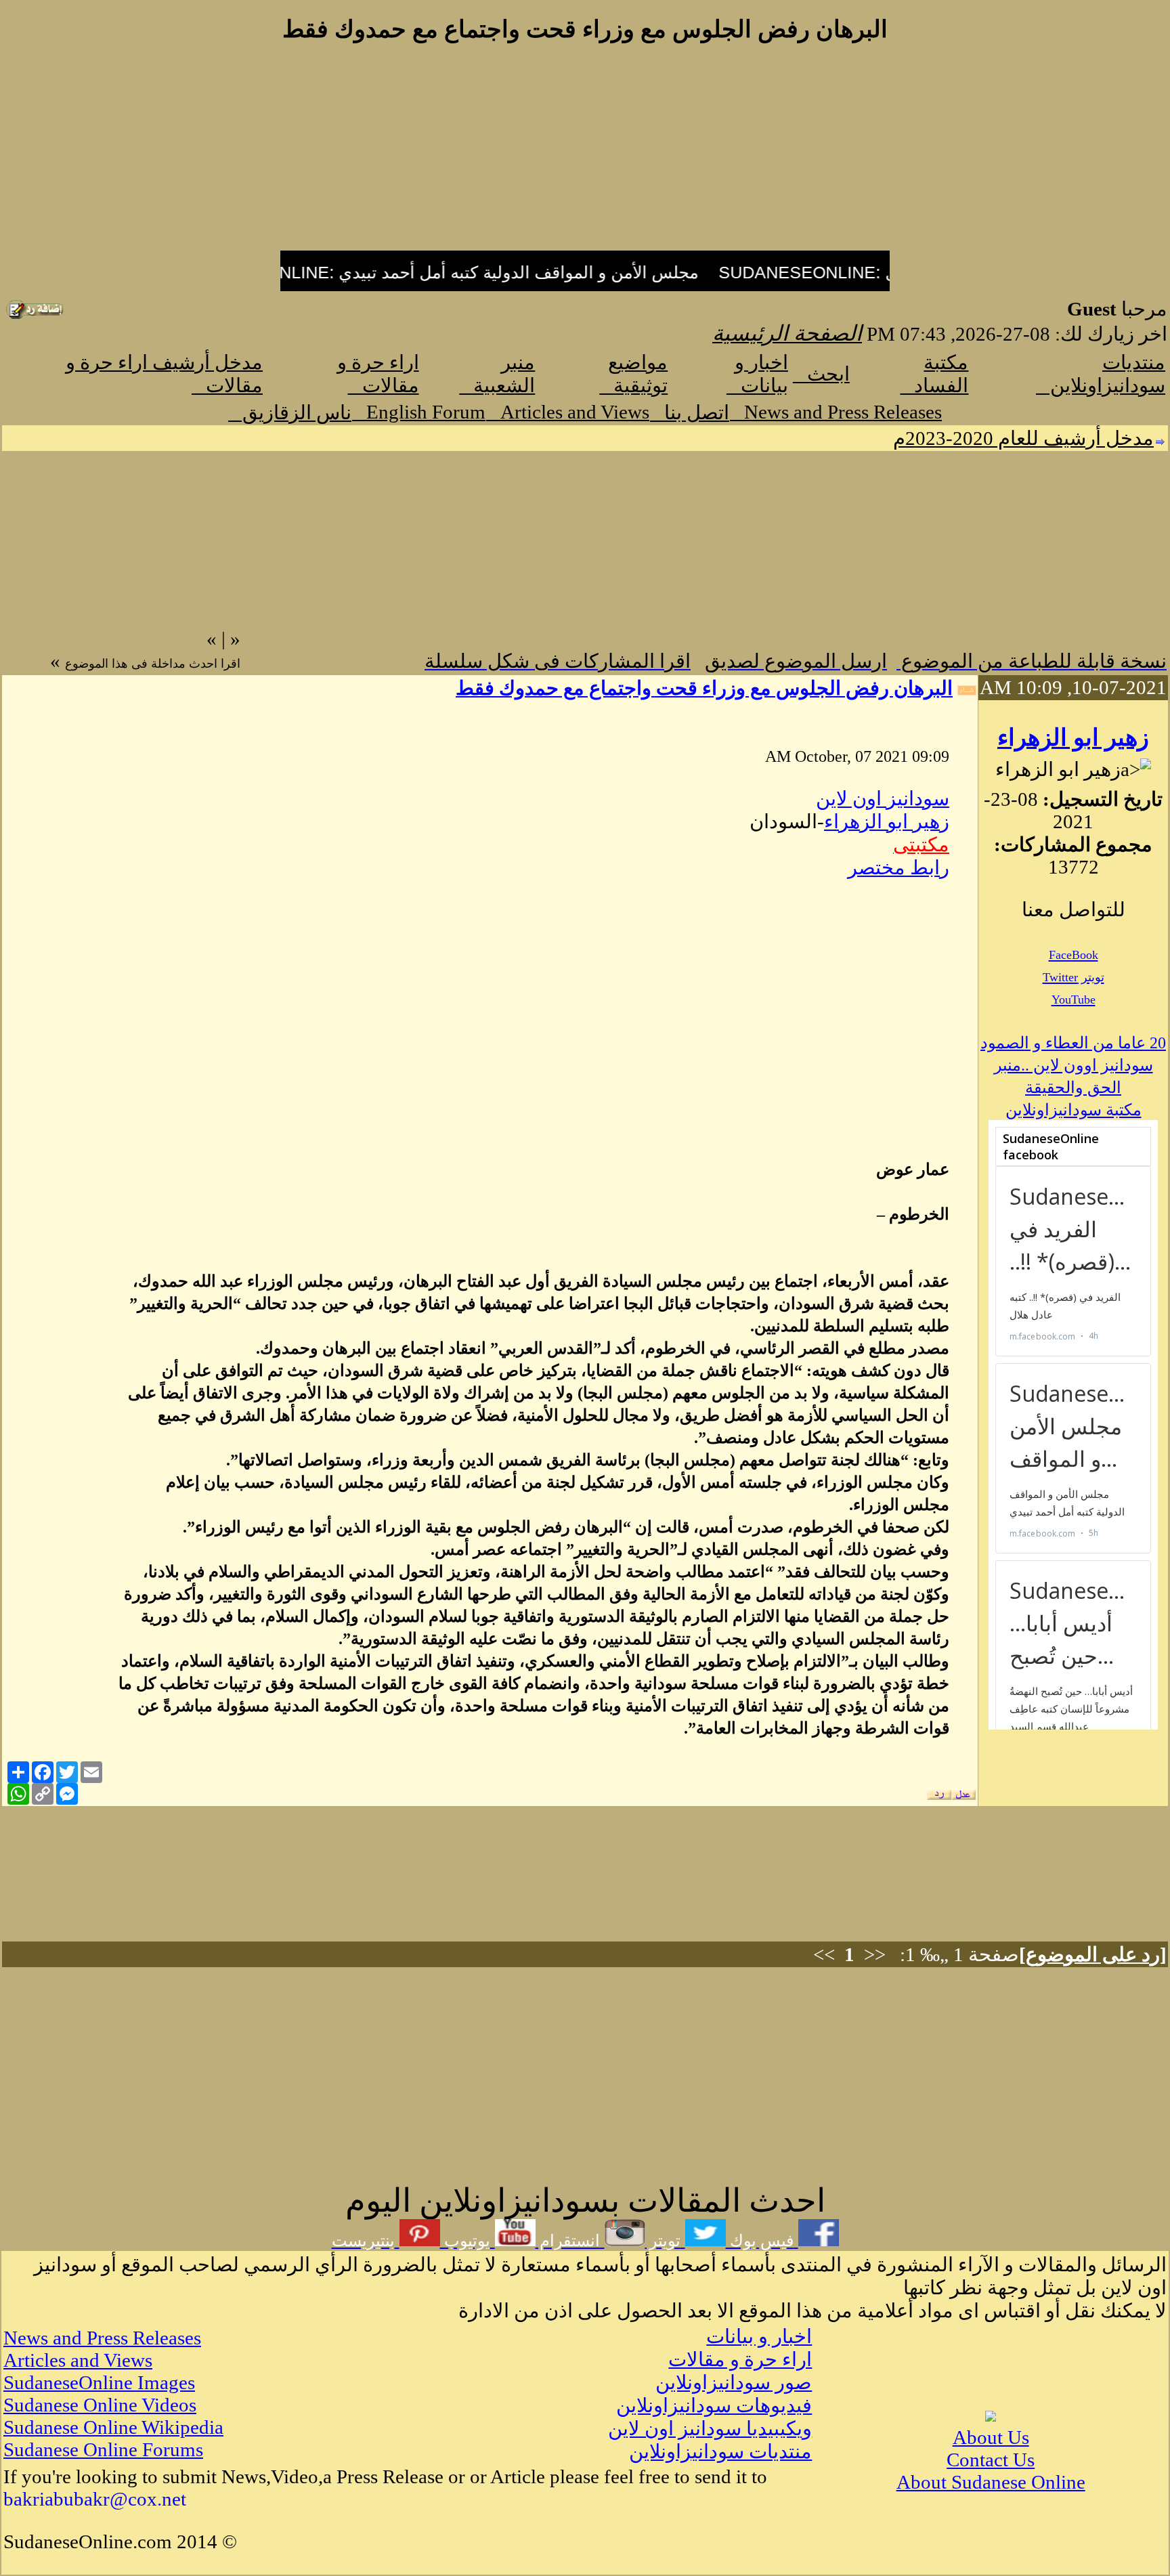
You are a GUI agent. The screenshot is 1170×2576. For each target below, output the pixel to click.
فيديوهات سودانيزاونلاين (714, 2405)
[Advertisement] (585, 154)
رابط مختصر (898, 867)
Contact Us (991, 2460)
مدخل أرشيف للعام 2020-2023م (1023, 438)
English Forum (419, 412)
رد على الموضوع (1093, 1954)
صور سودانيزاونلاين (734, 2382)
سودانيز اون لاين (883, 798)
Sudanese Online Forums (103, 2449)
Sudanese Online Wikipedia (113, 2427)
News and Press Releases (836, 412)
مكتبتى (921, 844)
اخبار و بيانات (759, 2336)
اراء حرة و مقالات (740, 2359)
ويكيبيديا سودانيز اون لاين (710, 2428)
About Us (991, 2437)
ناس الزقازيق (290, 412)
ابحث (821, 374)
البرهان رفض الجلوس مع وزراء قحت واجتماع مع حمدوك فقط (704, 688)
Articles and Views (568, 412)
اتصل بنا (690, 412)
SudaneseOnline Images (99, 2382)
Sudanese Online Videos (100, 2405)
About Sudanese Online (991, 2482)
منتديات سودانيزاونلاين (720, 2451)
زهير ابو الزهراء (1073, 738)
